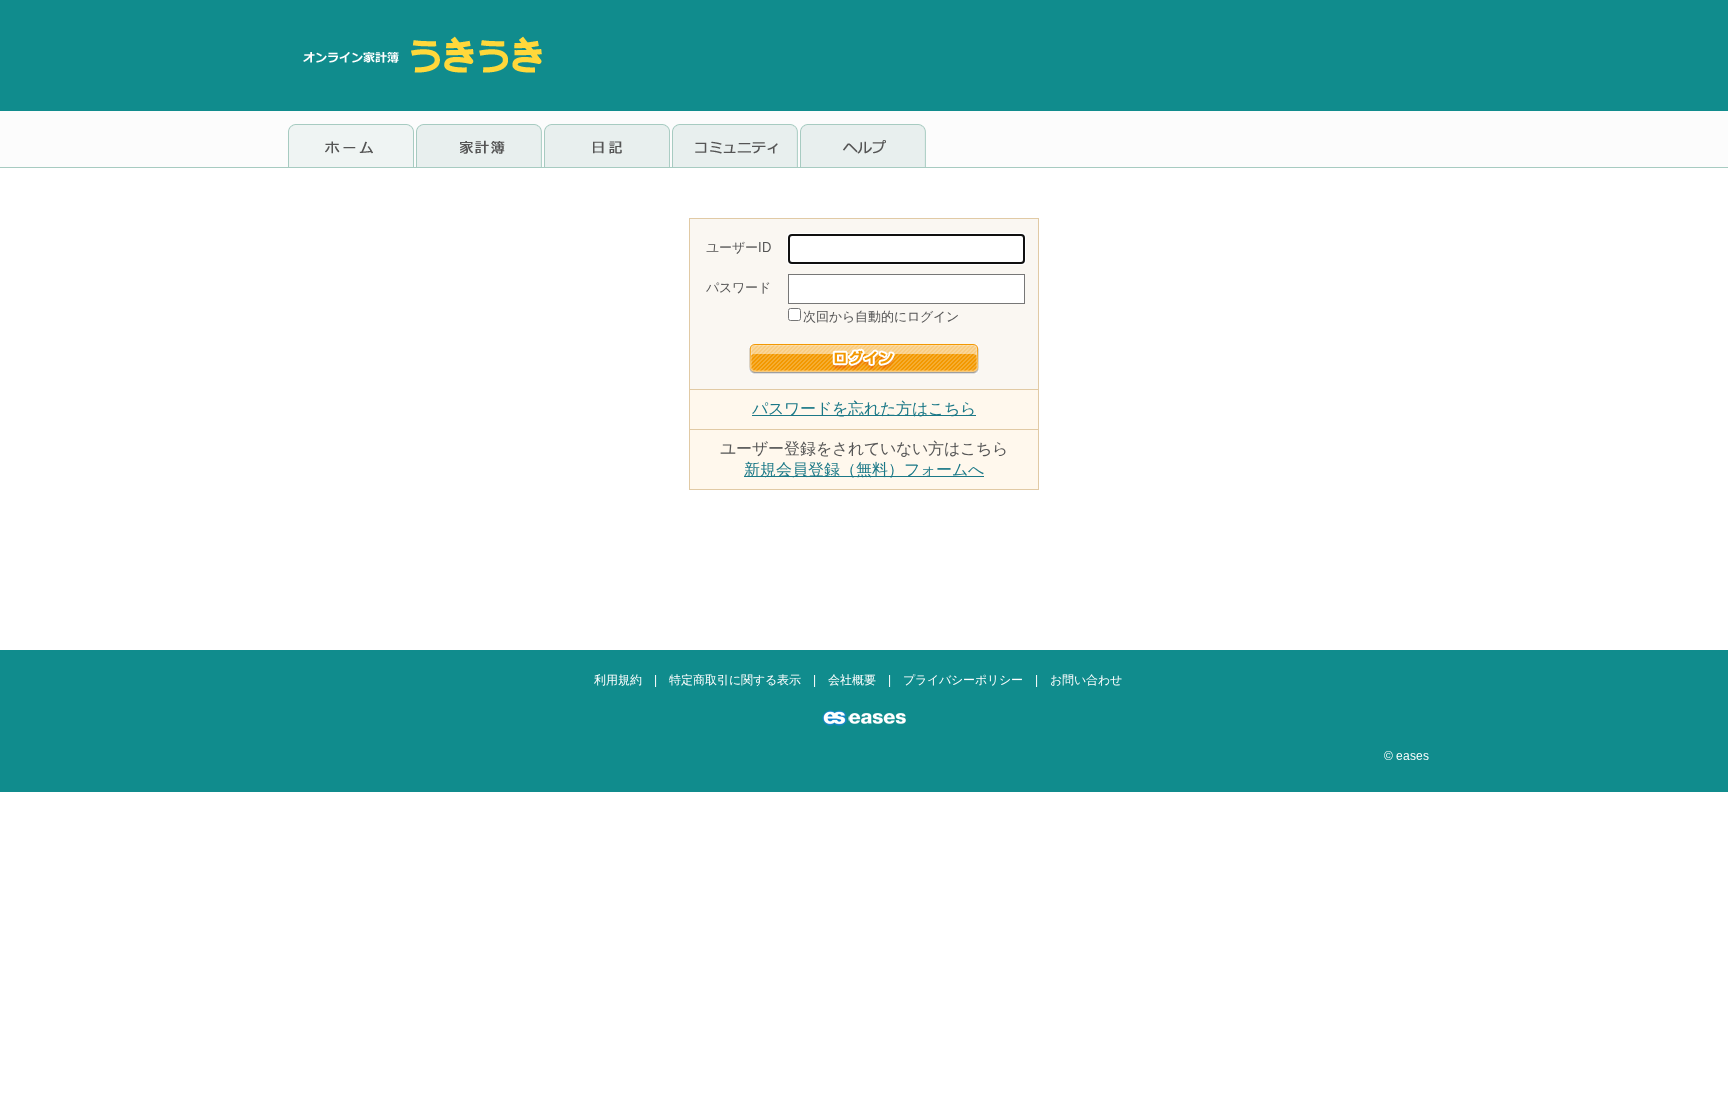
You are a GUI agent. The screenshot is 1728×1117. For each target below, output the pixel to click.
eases (1412, 756)
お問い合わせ (1086, 680)
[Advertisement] (1076, 55)
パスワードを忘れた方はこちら (864, 408)
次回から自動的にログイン (881, 316)
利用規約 (618, 680)
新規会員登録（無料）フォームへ (864, 469)
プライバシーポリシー (963, 680)
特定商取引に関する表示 (735, 680)
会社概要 (852, 680)
